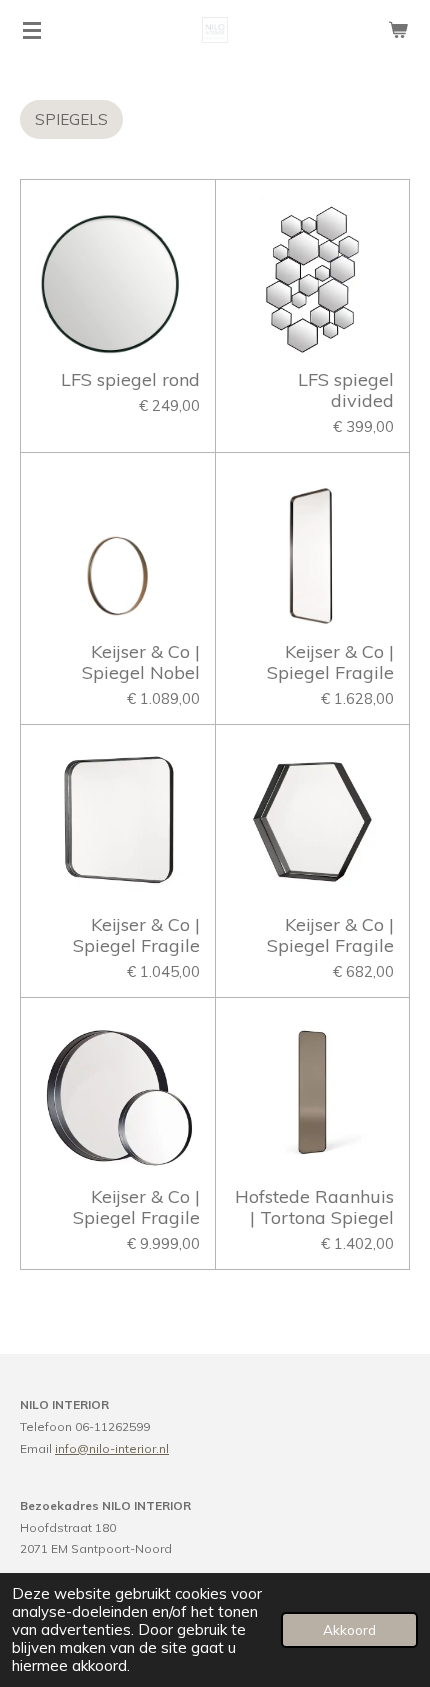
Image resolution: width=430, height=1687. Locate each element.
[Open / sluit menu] (32, 30)
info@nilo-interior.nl (112, 1448)
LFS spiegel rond (130, 379)
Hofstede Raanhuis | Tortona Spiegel (314, 1207)
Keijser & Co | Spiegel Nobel (141, 662)
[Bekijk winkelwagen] (398, 30)
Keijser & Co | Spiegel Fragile (330, 662)
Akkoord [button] (349, 1629)
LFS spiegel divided (346, 390)
